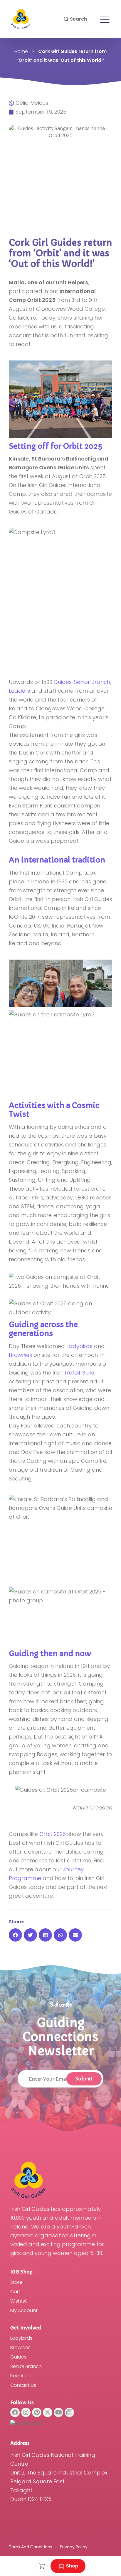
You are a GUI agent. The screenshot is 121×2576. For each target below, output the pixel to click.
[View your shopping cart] (42, 2566)
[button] (75, 19)
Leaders (19, 691)
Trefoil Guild (79, 1373)
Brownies (20, 1355)
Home (21, 51)
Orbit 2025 (53, 1834)
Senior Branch (92, 682)
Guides (63, 682)
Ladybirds (79, 1346)
